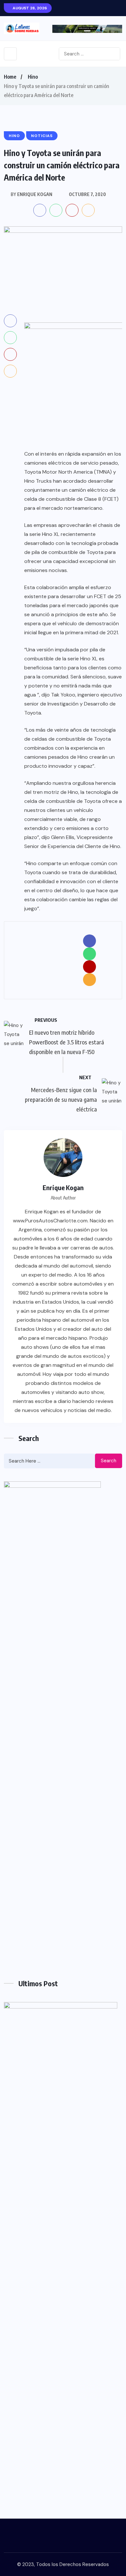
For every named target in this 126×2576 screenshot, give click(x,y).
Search (109, 1461)
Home (10, 77)
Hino (33, 77)
